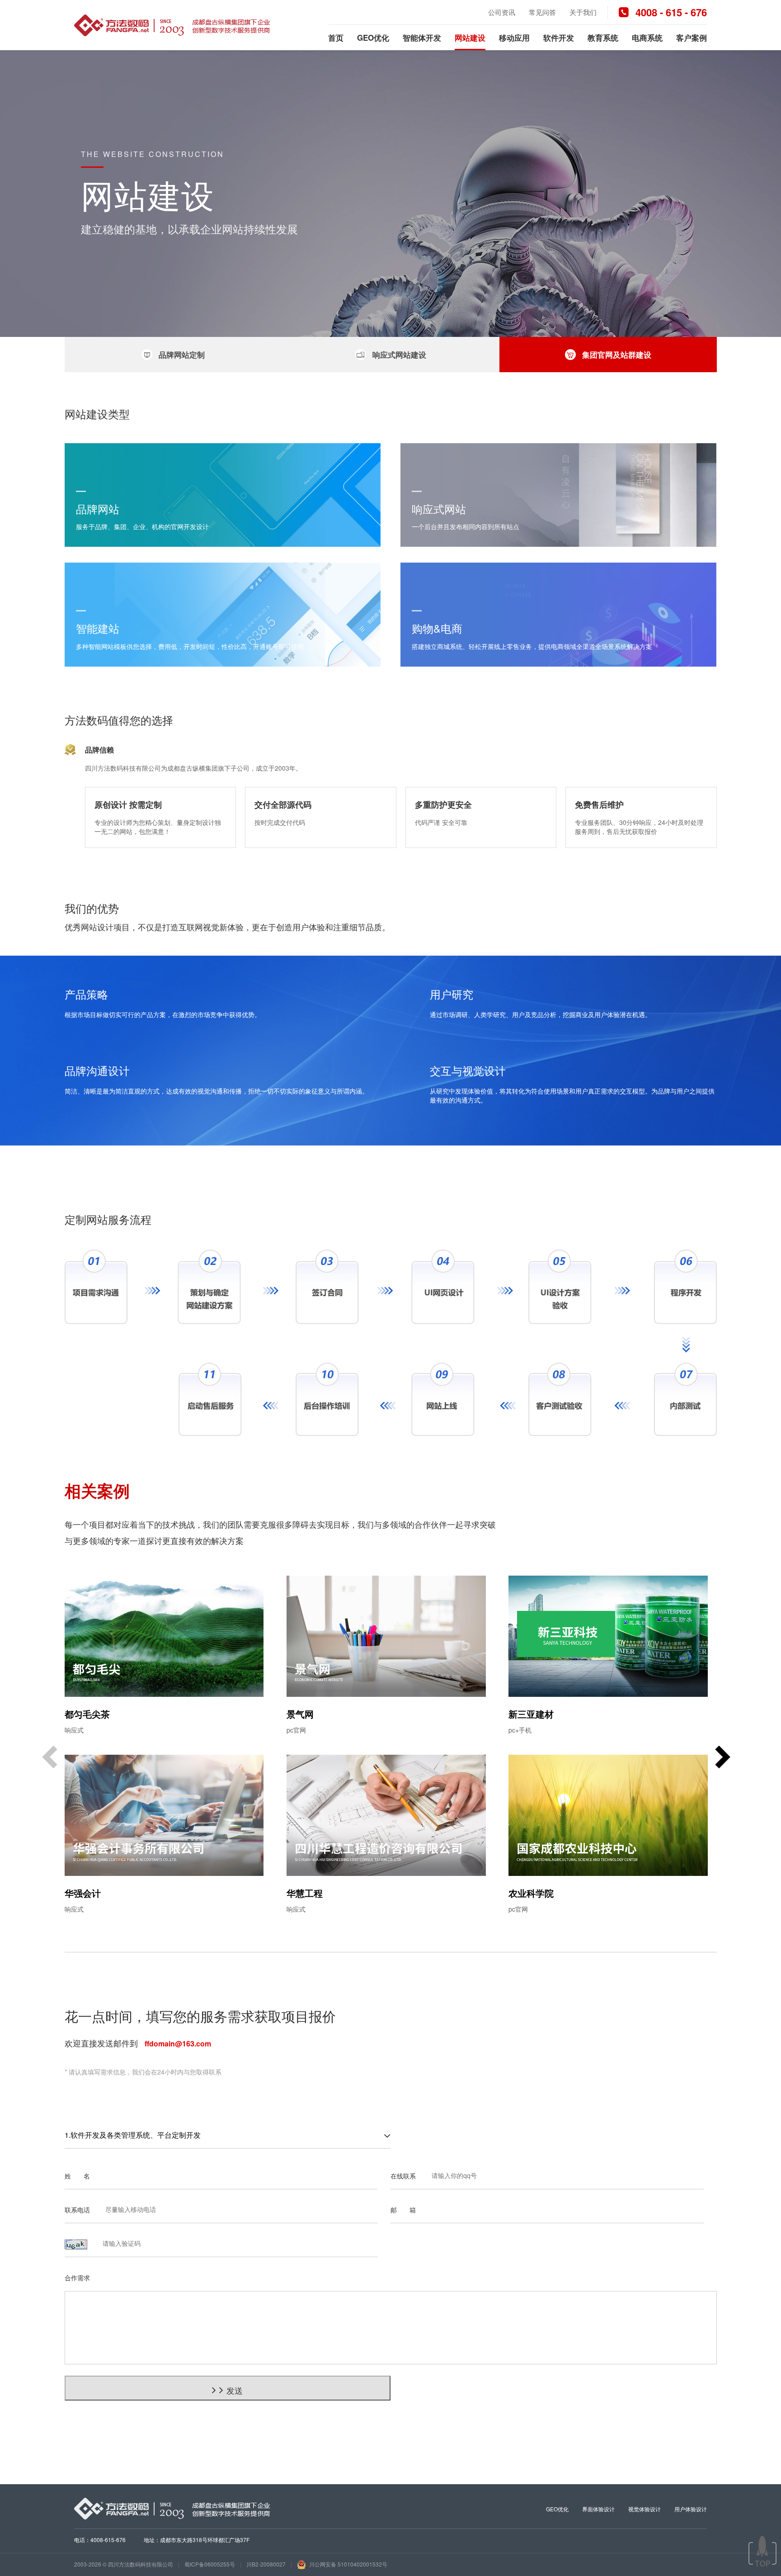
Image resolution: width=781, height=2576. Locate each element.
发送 (235, 2390)
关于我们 (583, 12)
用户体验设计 (691, 2509)
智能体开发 (422, 38)
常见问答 (542, 12)
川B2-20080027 (266, 2564)
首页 (336, 38)
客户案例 (692, 38)
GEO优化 (373, 38)
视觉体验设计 (645, 2509)
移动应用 (514, 38)
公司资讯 (502, 12)
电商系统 (647, 38)
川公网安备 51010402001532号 (348, 2564)
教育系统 (603, 38)
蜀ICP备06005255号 (210, 2564)
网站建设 (470, 38)
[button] (723, 1758)
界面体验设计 (598, 2509)
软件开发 (559, 38)
